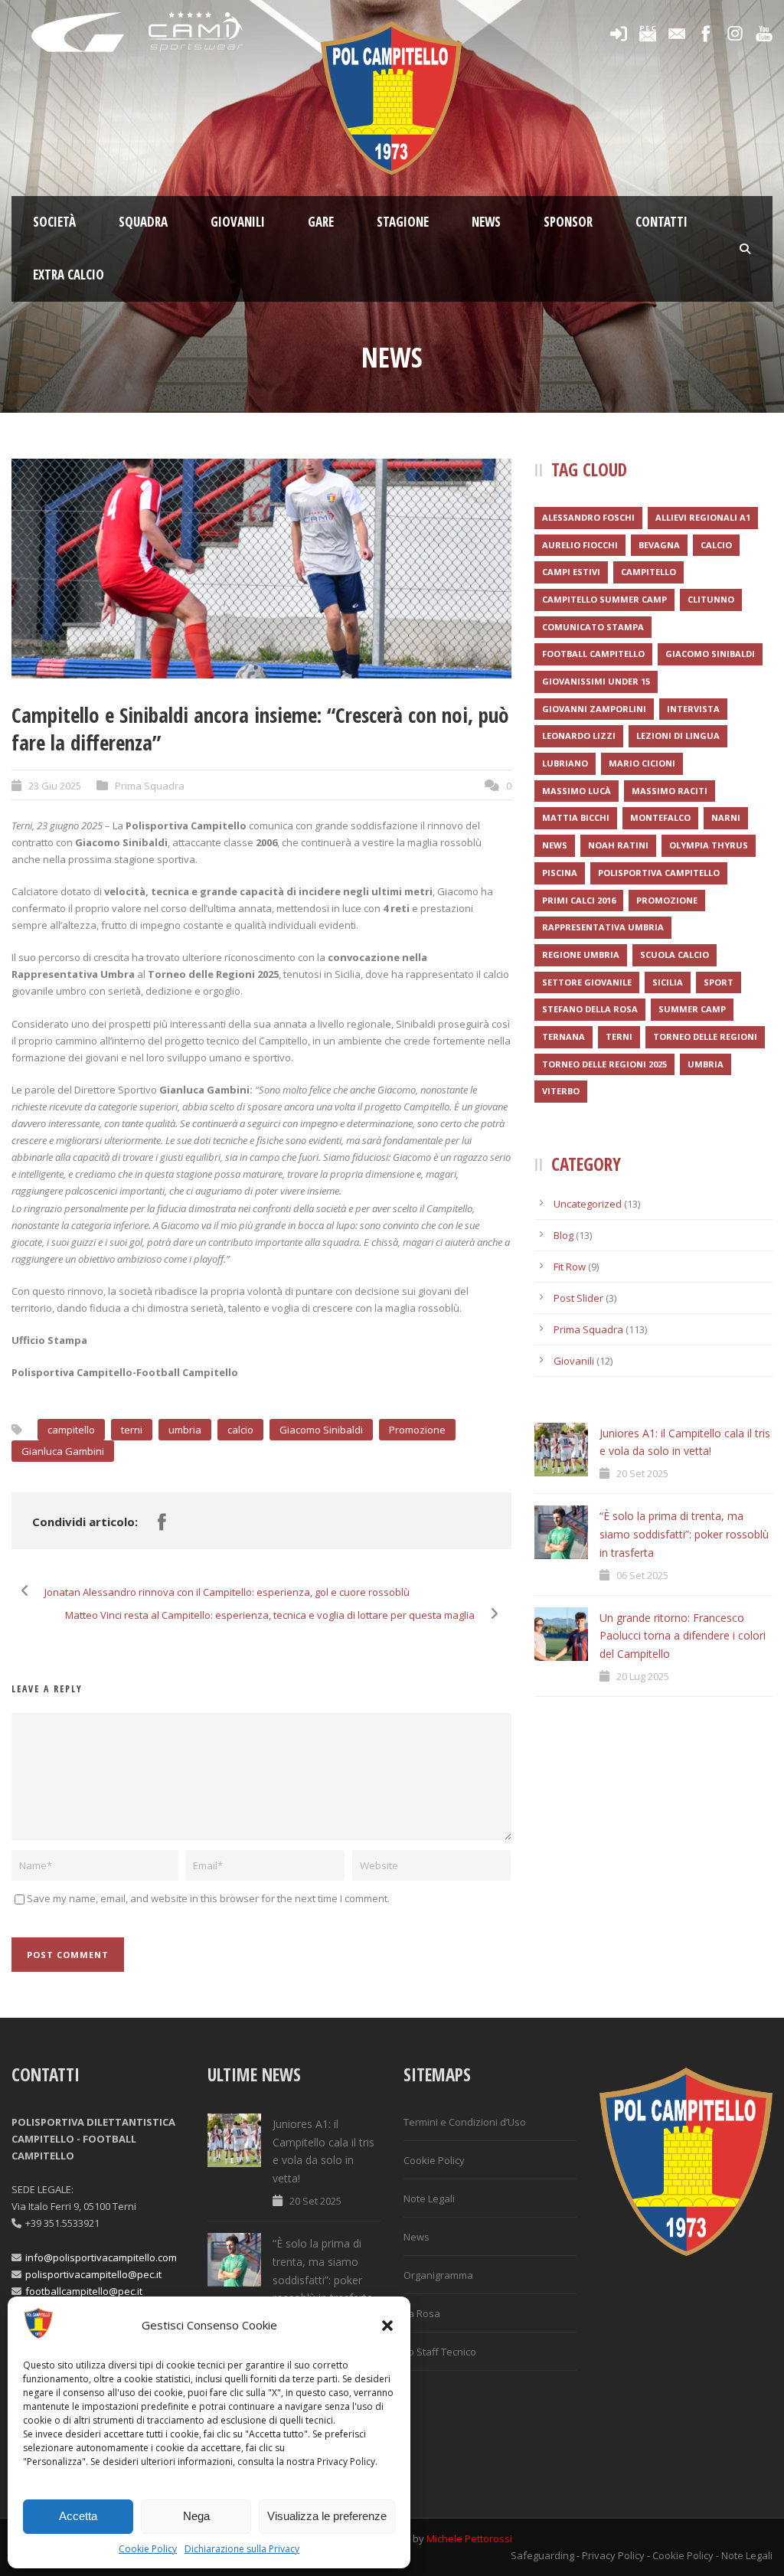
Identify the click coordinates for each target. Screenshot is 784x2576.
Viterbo (561, 1091)
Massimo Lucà (577, 791)
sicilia (668, 982)
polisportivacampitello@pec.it (93, 2274)
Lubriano (565, 763)
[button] (387, 2326)
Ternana (563, 1036)
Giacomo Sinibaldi (321, 1430)
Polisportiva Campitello (659, 873)
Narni (726, 817)
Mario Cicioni (642, 763)
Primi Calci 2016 (579, 900)
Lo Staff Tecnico (440, 2352)
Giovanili (238, 222)
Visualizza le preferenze (327, 2516)
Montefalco (660, 817)
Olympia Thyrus (709, 845)
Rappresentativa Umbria (603, 927)
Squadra (143, 222)
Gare (321, 222)
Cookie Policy (148, 2549)
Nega (196, 2516)
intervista (693, 709)
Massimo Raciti (670, 791)
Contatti (661, 222)
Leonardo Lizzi (579, 736)
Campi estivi (571, 572)
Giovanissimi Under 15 (596, 681)
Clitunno (711, 599)
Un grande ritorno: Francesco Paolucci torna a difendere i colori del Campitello (683, 1636)
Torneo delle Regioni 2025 (604, 1064)
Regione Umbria (581, 955)
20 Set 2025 (642, 1473)
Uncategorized (588, 1204)
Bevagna (659, 545)
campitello (71, 1430)
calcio (240, 1430)
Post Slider (578, 1298)
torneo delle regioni (705, 1036)
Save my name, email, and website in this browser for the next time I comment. (208, 1898)
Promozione (417, 1430)
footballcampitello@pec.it (84, 2291)
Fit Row (570, 1267)
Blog (563, 1235)
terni (132, 1430)
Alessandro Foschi (588, 517)
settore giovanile (587, 982)
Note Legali (429, 2198)
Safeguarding (542, 2555)
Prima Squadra (150, 786)
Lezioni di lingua (678, 736)
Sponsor (568, 222)
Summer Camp (692, 1009)
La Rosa (422, 2313)
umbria (185, 1430)
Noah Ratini (618, 845)
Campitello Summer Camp (604, 599)
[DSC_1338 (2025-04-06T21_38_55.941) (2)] (261, 569)
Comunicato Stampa (593, 627)
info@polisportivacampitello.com (101, 2257)
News (486, 222)
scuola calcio (675, 955)
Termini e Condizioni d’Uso (465, 2122)
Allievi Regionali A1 (703, 517)
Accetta (78, 2516)
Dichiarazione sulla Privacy (242, 2549)
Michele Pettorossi (469, 2538)
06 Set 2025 (642, 1575)
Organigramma (438, 2275)
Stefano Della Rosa (590, 1009)
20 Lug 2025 (643, 1676)
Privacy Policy (613, 2555)
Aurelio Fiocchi (580, 545)
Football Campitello (593, 654)
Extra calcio (69, 275)
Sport (719, 982)
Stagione (403, 222)
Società (54, 222)
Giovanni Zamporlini (594, 709)
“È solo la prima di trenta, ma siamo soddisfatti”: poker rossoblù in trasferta (684, 1534)
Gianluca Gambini (63, 1451)
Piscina (560, 873)
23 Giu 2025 (55, 786)
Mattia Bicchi (576, 817)
